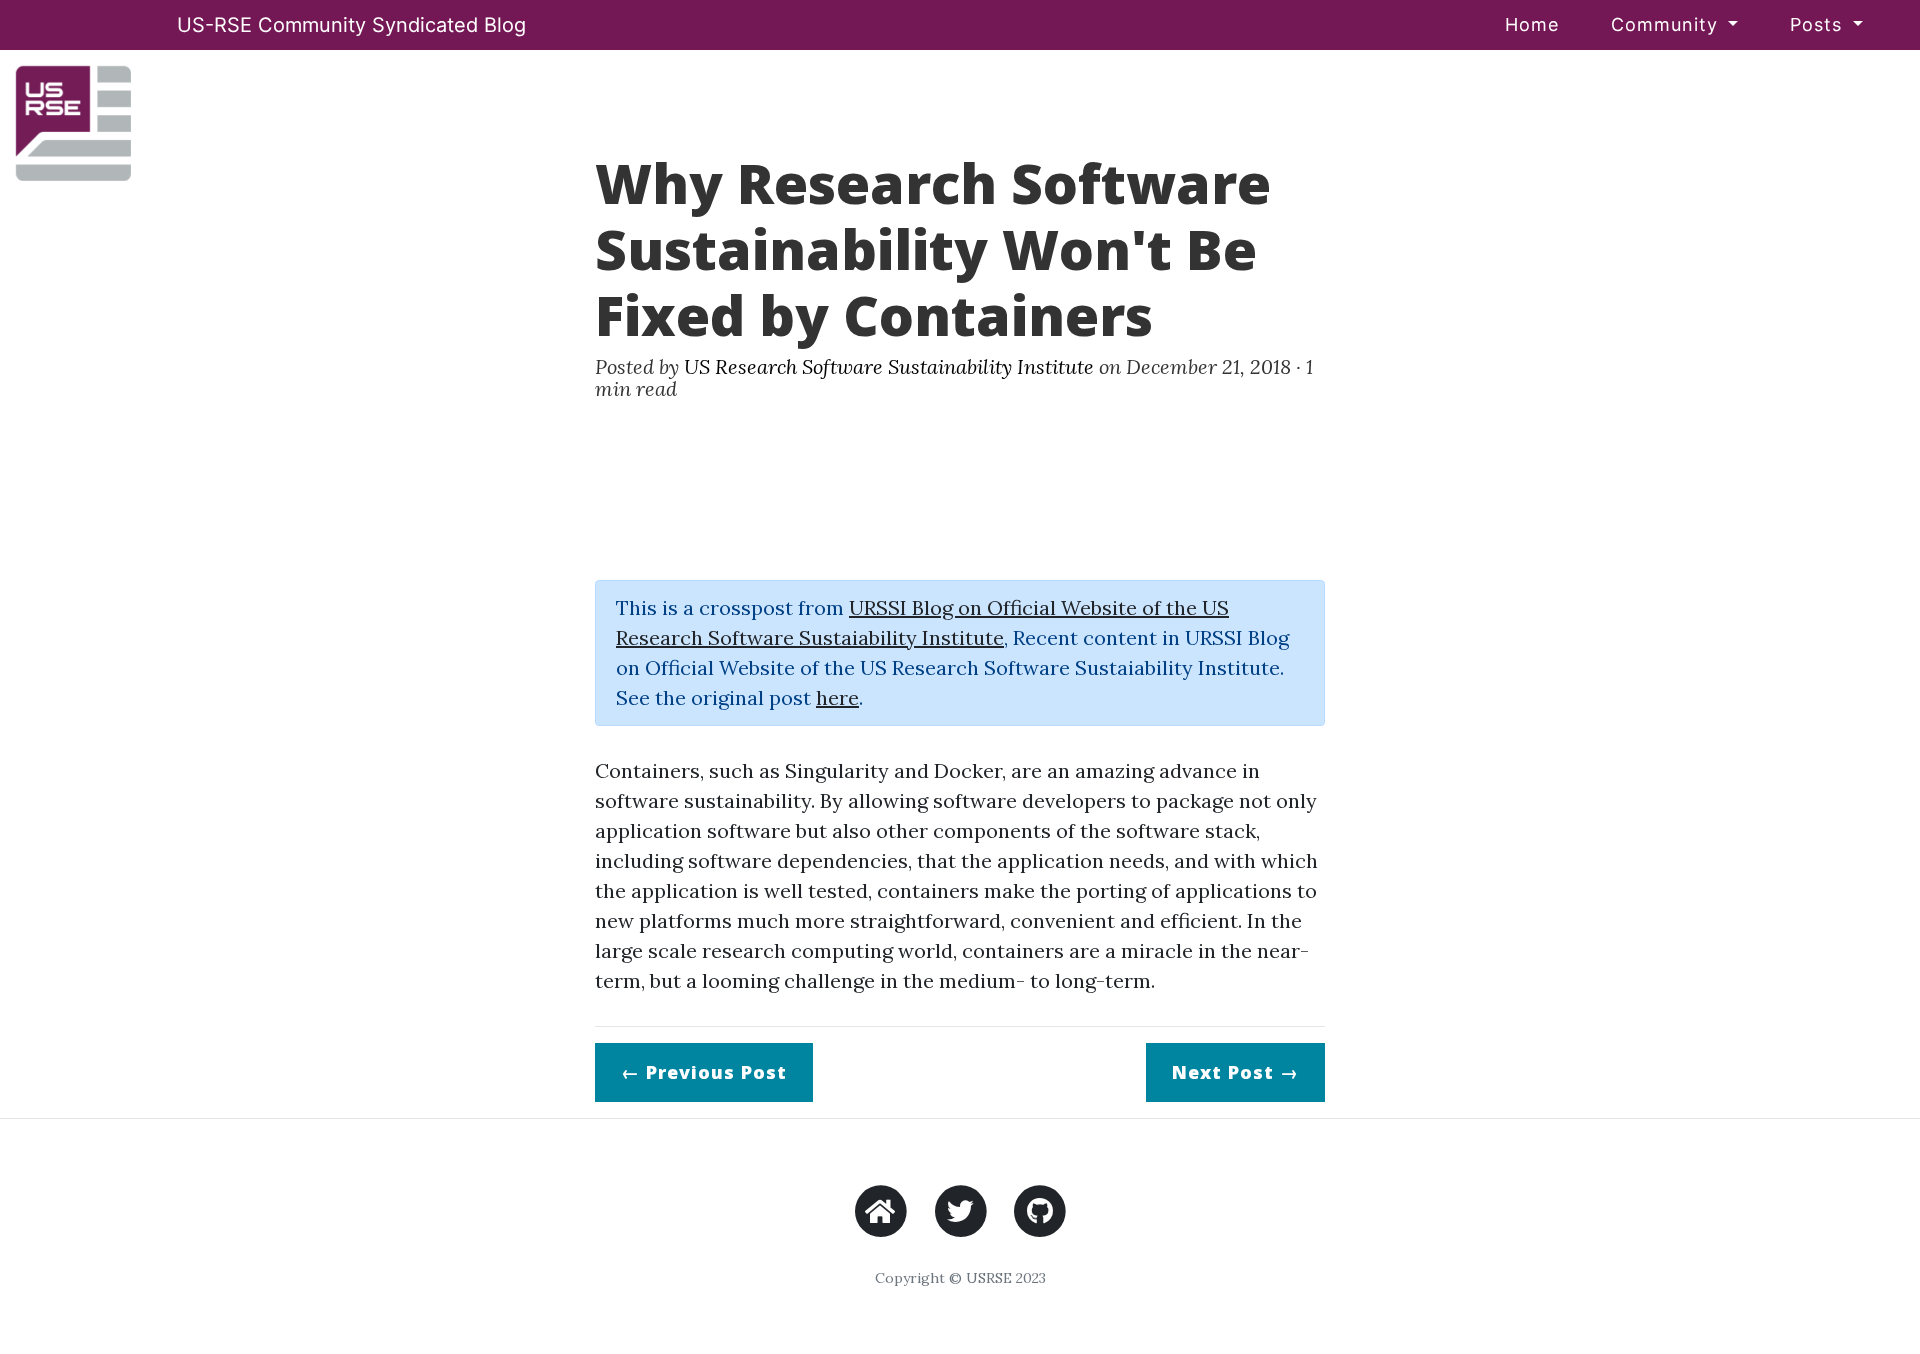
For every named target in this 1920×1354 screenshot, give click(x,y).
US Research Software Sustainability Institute (889, 366)
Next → (1235, 1072)
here (837, 697)
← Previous (704, 1072)
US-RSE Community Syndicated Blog (351, 25)
